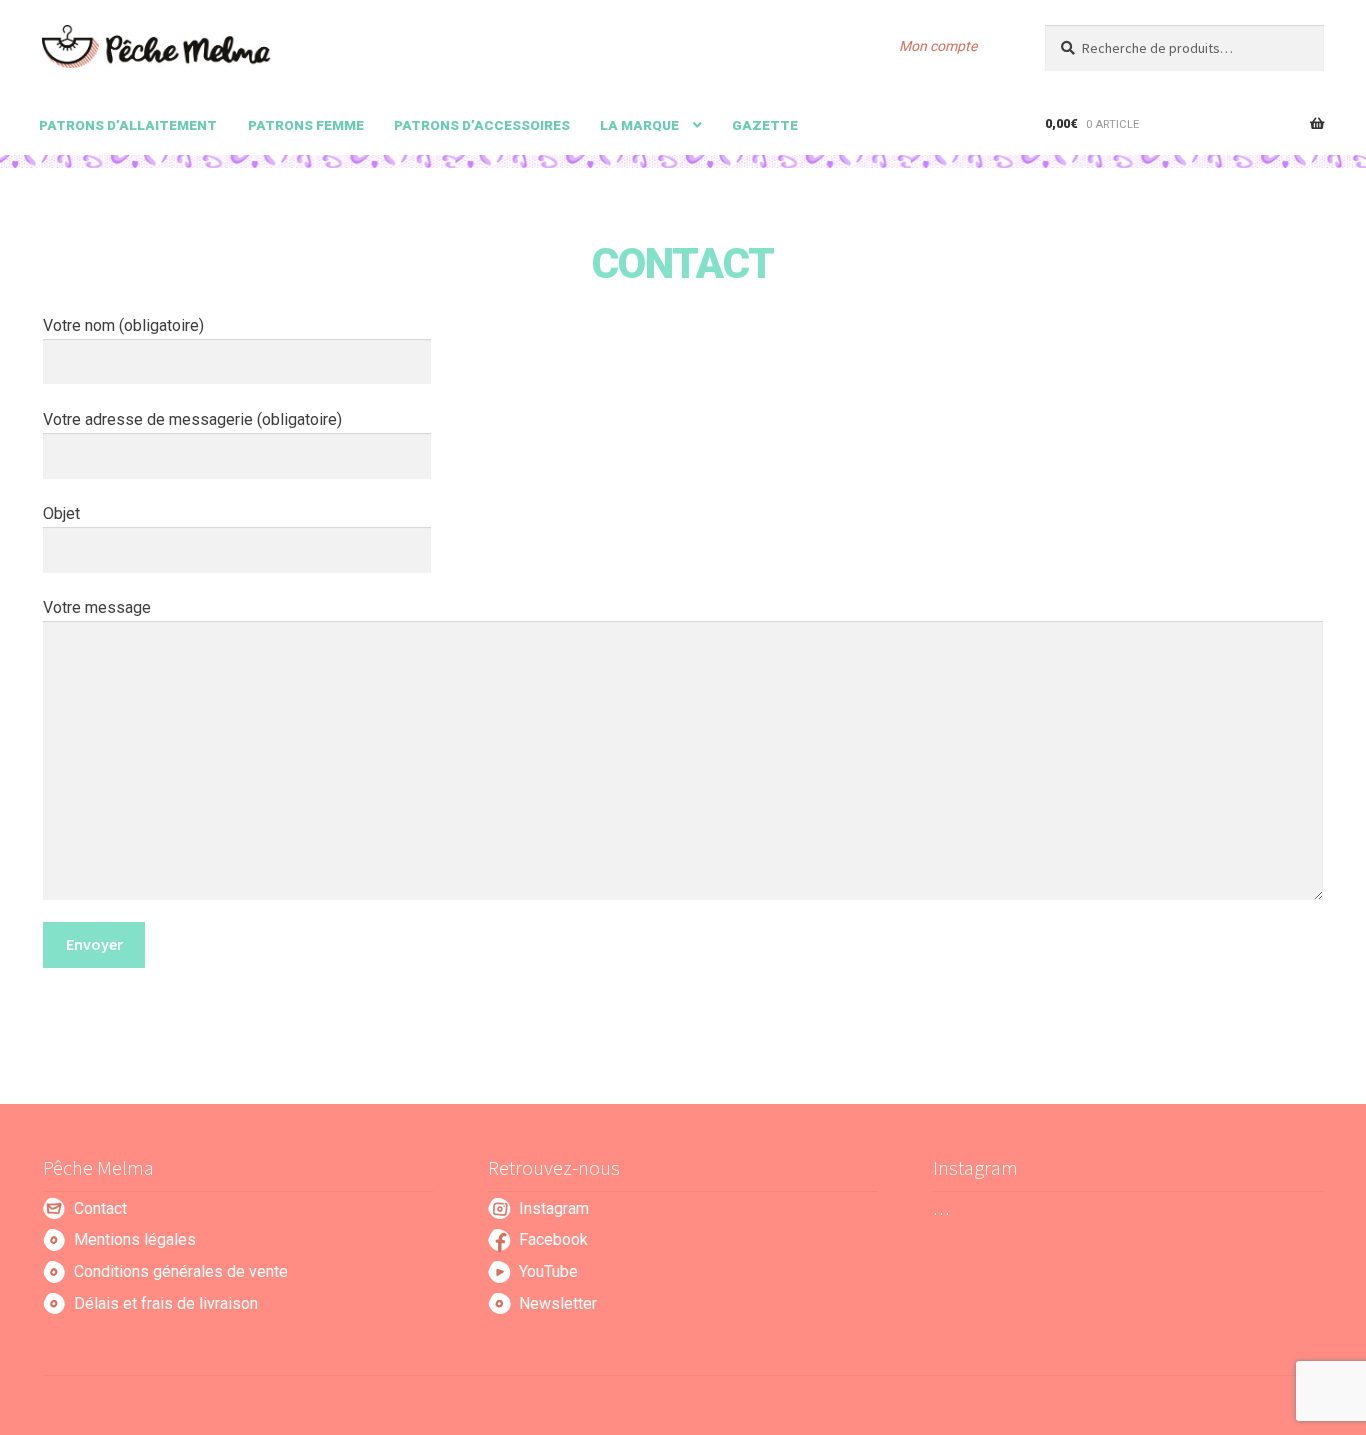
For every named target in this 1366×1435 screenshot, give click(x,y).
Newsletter (558, 1303)
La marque (639, 125)
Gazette (765, 125)
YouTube (548, 1271)
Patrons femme (306, 125)
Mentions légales (135, 1239)
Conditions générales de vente (181, 1271)
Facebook (553, 1239)
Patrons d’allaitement (128, 125)
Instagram (554, 1208)
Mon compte (938, 46)
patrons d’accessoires (482, 125)
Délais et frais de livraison (166, 1303)
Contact (100, 1208)
